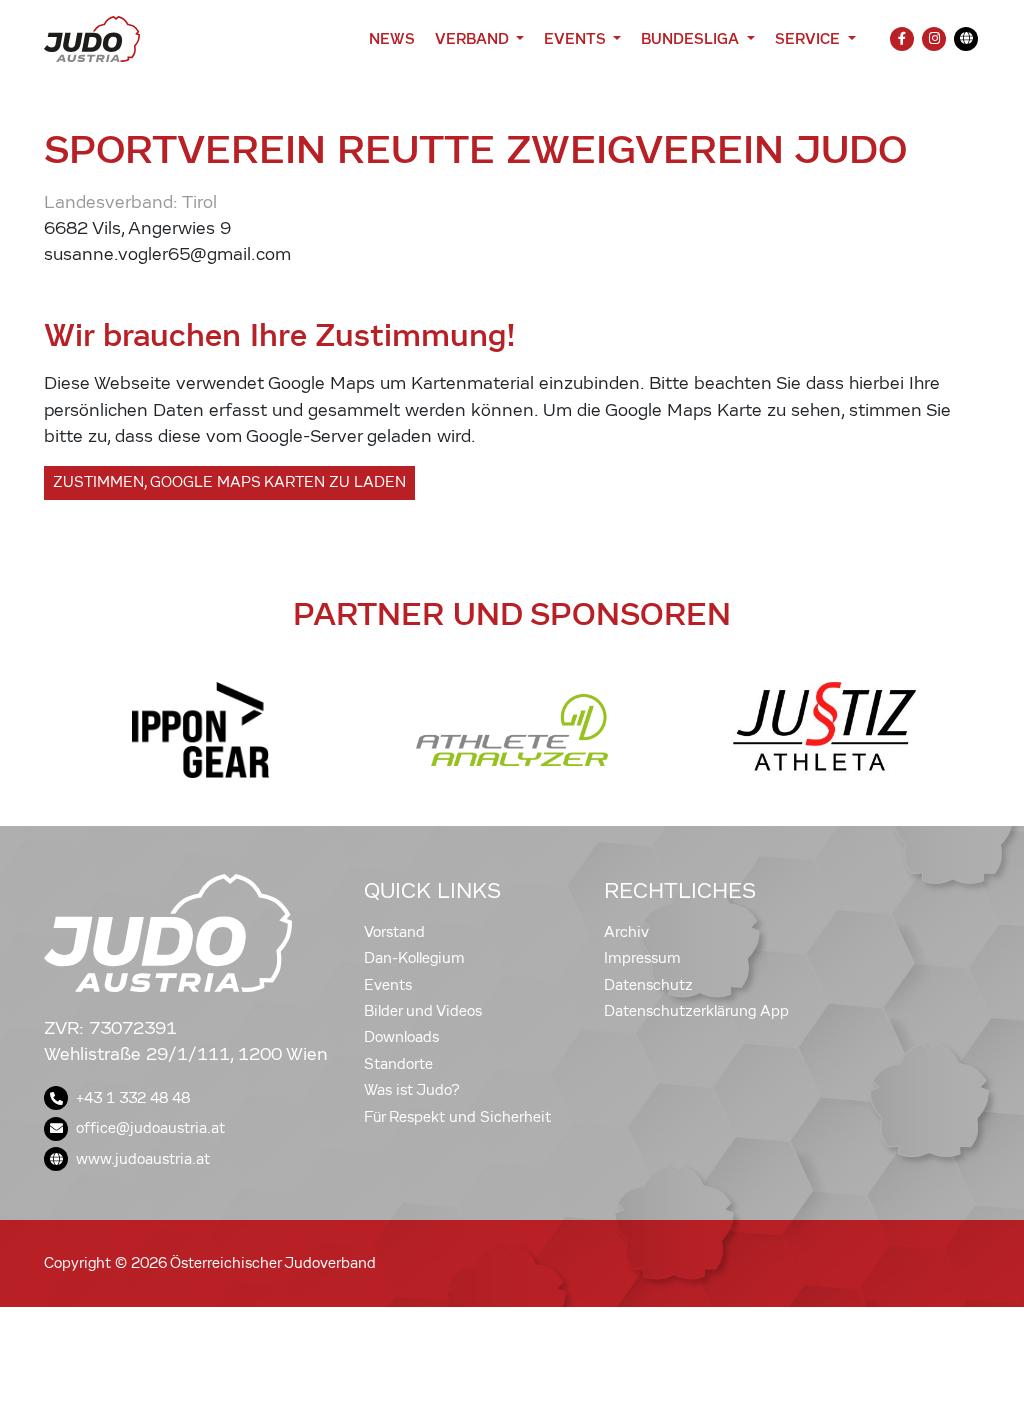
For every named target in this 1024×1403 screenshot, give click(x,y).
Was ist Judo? (412, 1090)
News (392, 38)
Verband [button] (473, 38)
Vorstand (394, 932)
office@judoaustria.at (150, 1128)
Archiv (626, 932)
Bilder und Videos (423, 1011)
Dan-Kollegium (414, 958)
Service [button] (809, 38)
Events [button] (576, 38)
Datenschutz (648, 985)
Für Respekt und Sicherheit (457, 1117)
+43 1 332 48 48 (133, 1098)
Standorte (398, 1064)
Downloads (401, 1037)
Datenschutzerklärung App (696, 1011)
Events (388, 985)
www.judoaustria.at (143, 1159)
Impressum (642, 958)
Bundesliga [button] (692, 38)
